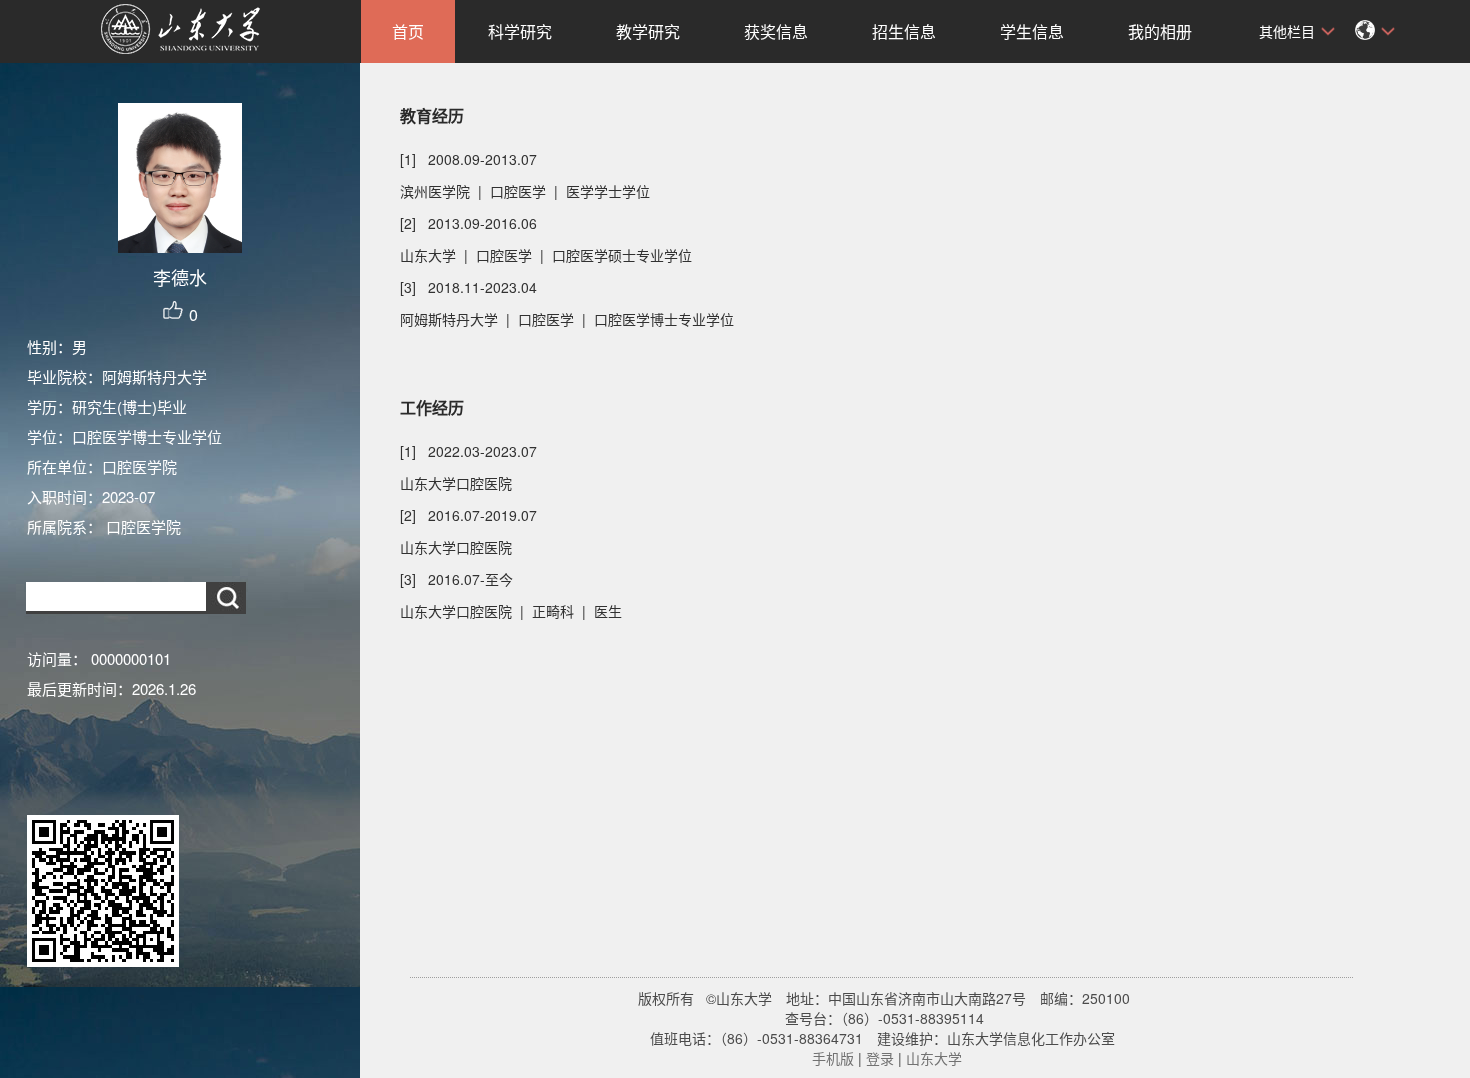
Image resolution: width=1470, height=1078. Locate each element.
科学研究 (520, 31)
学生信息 (1032, 31)
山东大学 (934, 1058)
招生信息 (904, 31)
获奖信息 (776, 31)
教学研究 (648, 31)
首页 (408, 31)
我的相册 (1160, 31)
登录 (880, 1058)
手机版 (833, 1058)
